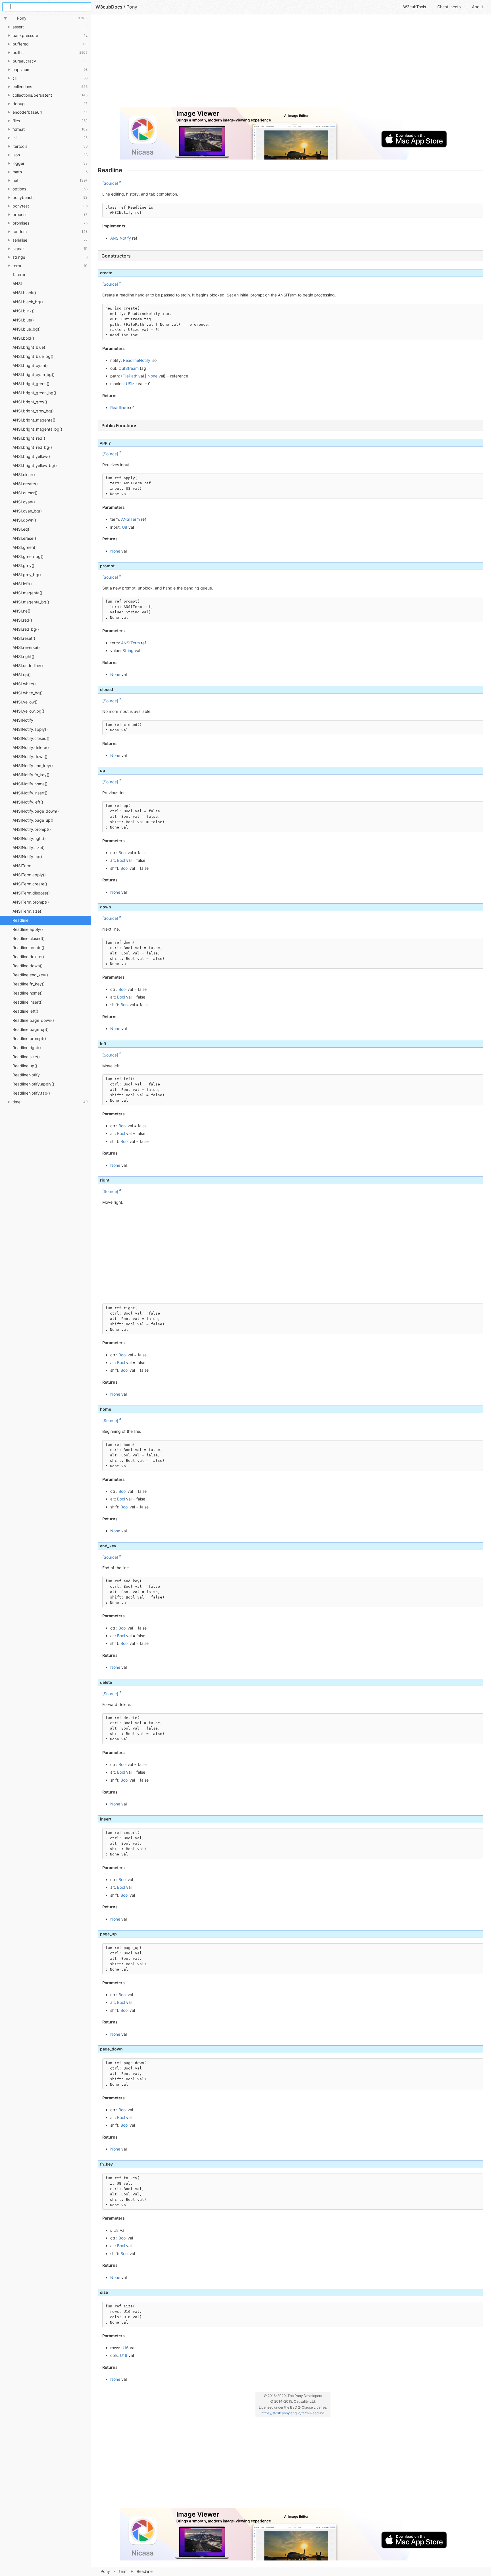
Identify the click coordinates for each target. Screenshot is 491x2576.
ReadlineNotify (26, 1075)
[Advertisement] (268, 63)
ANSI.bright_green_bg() (34, 393)
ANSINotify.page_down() (36, 811)
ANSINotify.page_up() (33, 820)
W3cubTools (415, 7)
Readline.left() (25, 1011)
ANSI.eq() (22, 529)
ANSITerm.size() (28, 911)
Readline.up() (25, 1066)
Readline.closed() (29, 938)
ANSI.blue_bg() (27, 329)
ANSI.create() (25, 484)
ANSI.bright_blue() (30, 347)
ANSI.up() (22, 675)
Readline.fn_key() (29, 984)
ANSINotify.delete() (31, 747)
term (123, 2571)
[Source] (110, 183)
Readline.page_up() (31, 1029)
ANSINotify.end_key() (33, 766)
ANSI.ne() (21, 611)
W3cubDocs (109, 7)
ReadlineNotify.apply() (33, 1084)
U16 (125, 2348)
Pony (105, 2571)
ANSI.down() (24, 520)
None (152, 376)
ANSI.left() (22, 584)
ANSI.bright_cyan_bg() (34, 374)
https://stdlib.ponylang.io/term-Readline (293, 2413)
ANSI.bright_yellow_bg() (35, 465)
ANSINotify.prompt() (32, 829)
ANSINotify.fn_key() (31, 775)
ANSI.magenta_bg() (31, 602)
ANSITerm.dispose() (31, 893)
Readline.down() (28, 966)
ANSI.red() (22, 620)
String (128, 650)
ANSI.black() (24, 293)
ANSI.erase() (24, 538)
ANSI (17, 284)
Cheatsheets (449, 7)
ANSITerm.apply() (29, 875)
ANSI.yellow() (25, 702)
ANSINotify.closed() (31, 738)
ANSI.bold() (23, 338)
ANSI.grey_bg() (27, 575)
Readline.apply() (28, 929)
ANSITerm (22, 866)
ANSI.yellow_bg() (28, 711)
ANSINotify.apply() (30, 729)
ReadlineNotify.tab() (31, 1093)
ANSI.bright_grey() (30, 402)
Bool (122, 853)
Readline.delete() (28, 957)
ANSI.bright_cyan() (30, 365)
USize (131, 384)
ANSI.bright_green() (31, 384)
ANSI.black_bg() (28, 302)
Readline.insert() (28, 1002)
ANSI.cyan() (24, 502)
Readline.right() (27, 1048)
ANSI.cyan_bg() (27, 511)
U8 (125, 527)
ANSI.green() (25, 547)
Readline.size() (26, 1057)
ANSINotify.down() (30, 756)
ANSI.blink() (24, 311)
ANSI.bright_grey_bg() (33, 411)
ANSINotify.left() (28, 802)
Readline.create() (28, 947)
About (478, 7)
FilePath (130, 376)
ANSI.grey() (23, 565)
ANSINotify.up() (27, 857)
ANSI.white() (24, 684)
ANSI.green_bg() (28, 556)
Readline (20, 920)
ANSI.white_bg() (28, 693)
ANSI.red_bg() (26, 629)
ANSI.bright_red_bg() (32, 447)
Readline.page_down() (33, 1020)
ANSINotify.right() (29, 838)
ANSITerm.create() (30, 884)
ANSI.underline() (28, 666)
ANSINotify (23, 720)
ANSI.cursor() (25, 493)
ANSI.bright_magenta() (34, 420)
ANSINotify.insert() (30, 793)
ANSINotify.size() (29, 847)
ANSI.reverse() (26, 647)
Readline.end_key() (30, 975)
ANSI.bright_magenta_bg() (37, 429)
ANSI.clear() (24, 475)
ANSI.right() (23, 656)
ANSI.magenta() (27, 593)
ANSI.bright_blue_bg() (33, 356)
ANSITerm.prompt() (31, 902)
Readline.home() (28, 993)
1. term (19, 274)
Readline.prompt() (29, 1038)
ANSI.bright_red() (29, 438)
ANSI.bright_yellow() (31, 456)
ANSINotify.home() (30, 784)
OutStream (129, 368)
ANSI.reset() (24, 638)
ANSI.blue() (23, 320)
